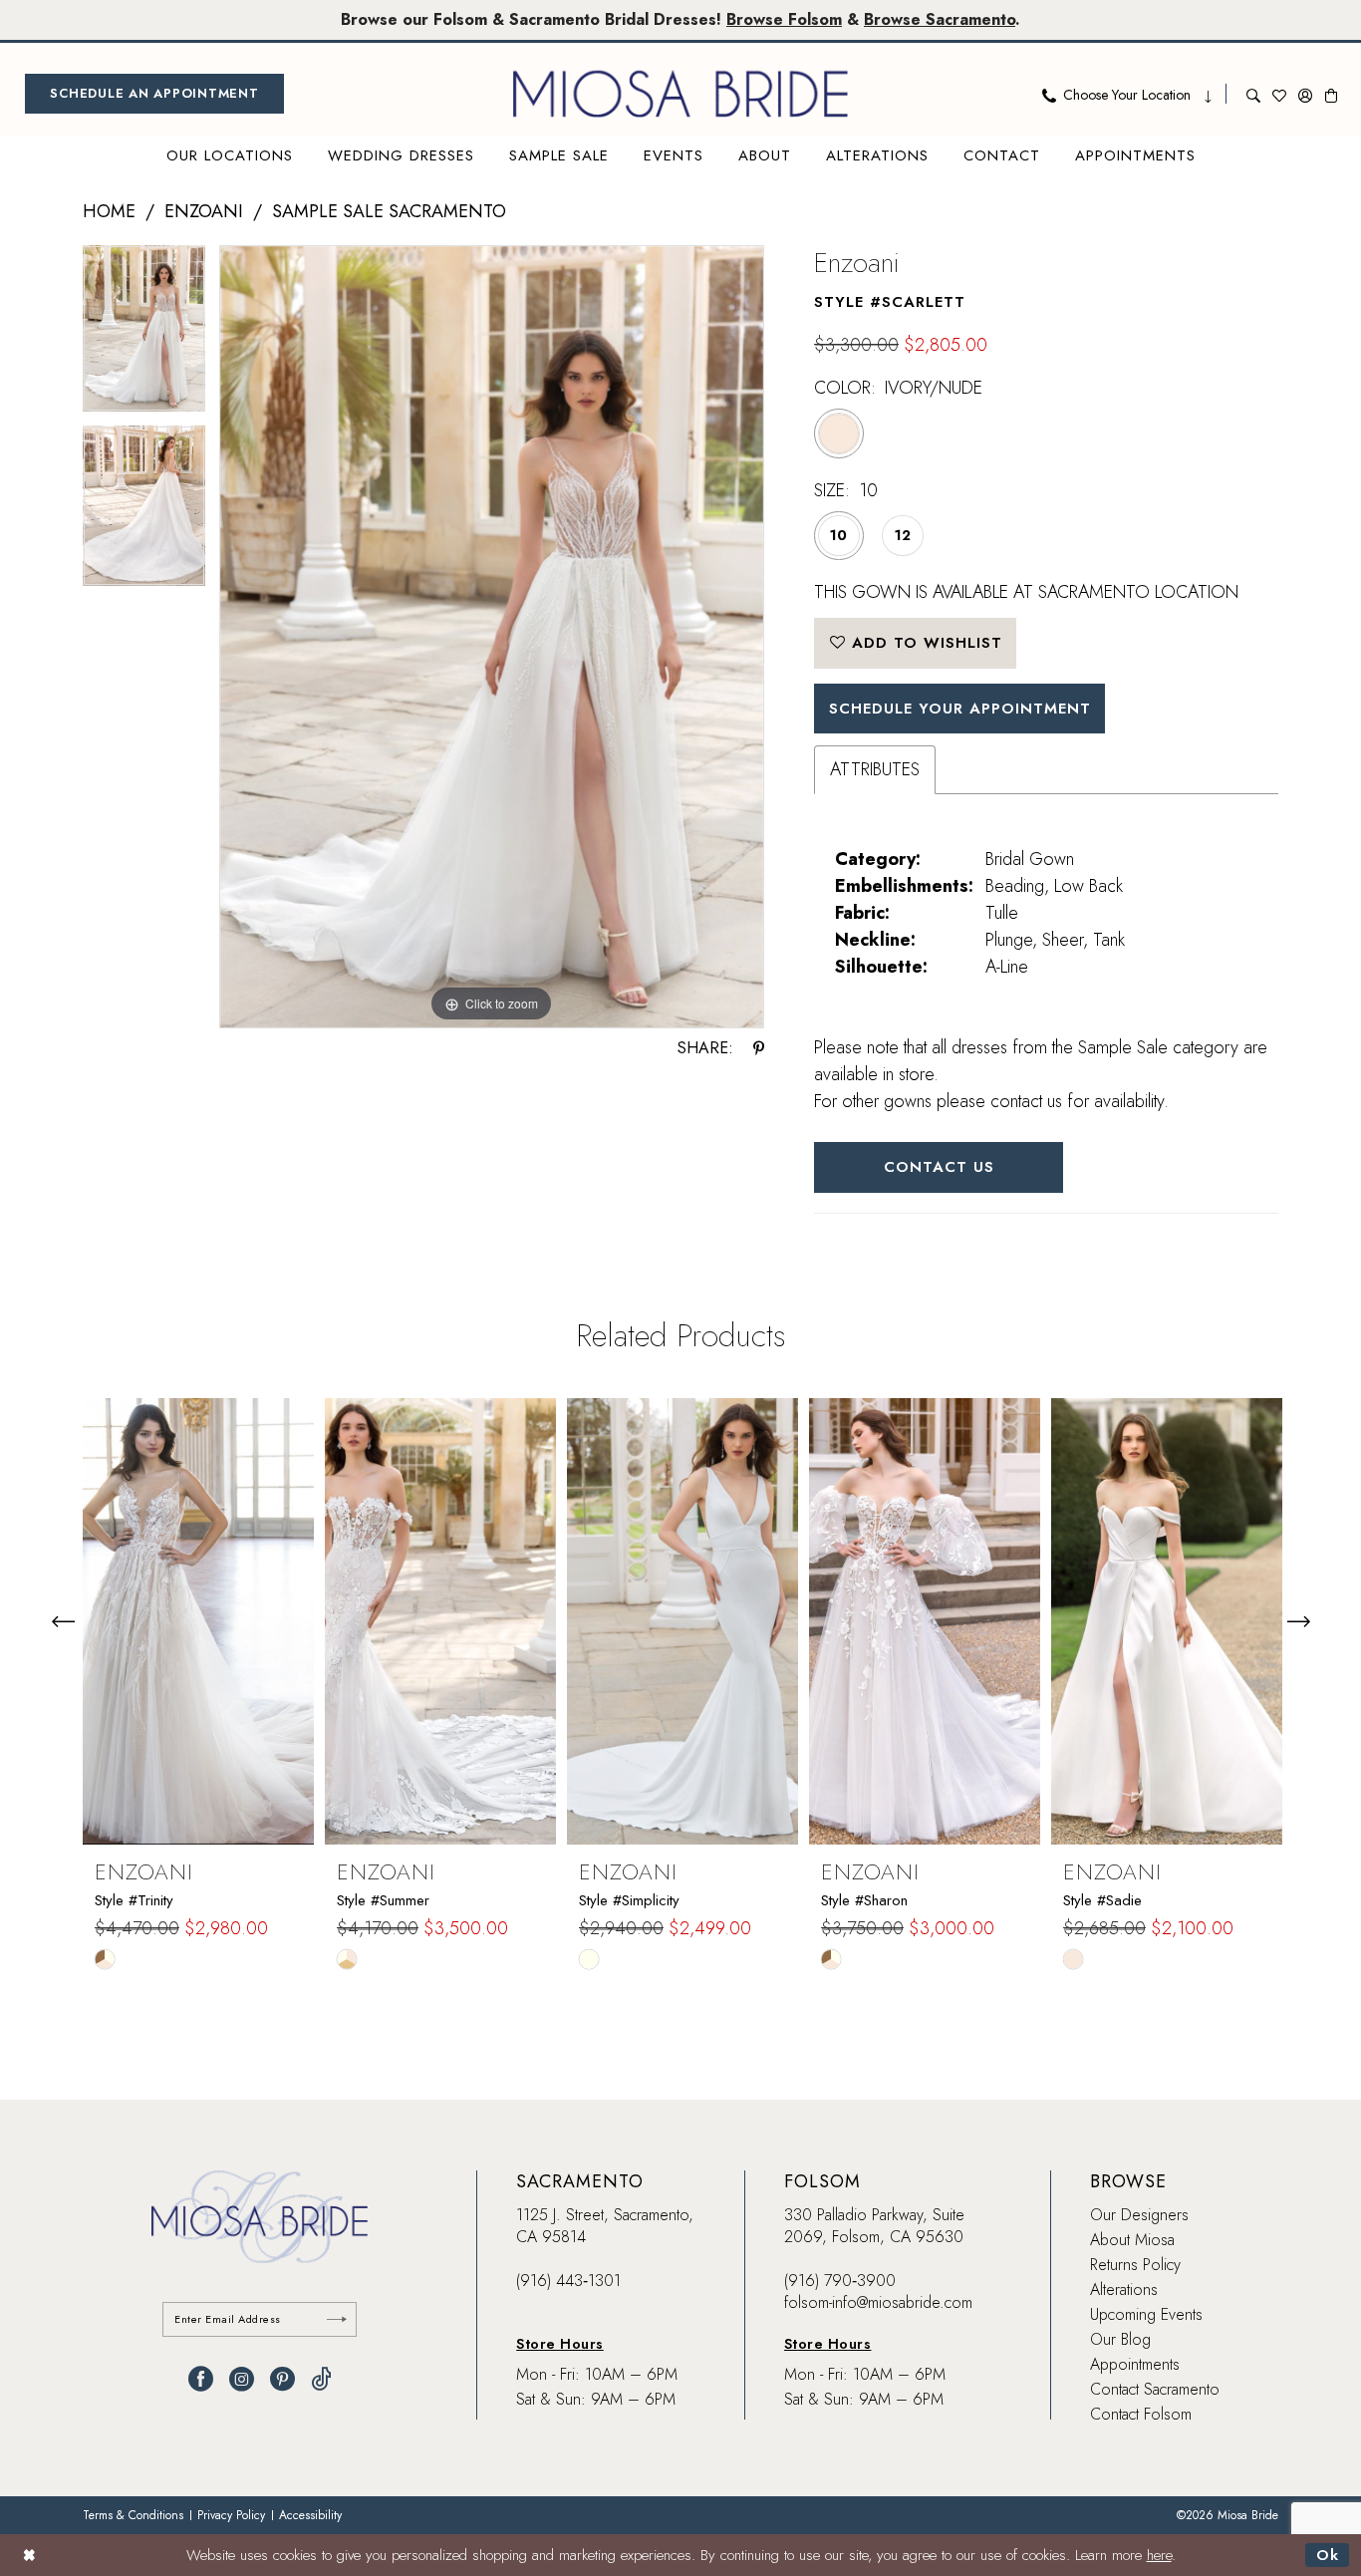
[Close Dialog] (29, 2555)
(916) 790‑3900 (840, 2281)
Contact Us (939, 1167)
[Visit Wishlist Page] (1279, 94)
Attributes (875, 769)
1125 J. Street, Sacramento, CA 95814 (605, 2226)
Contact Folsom (1141, 2414)
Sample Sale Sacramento (389, 211)
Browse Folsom (784, 19)
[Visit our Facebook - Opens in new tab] (201, 2379)
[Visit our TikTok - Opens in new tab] (321, 2379)
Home (109, 211)
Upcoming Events (1146, 2314)
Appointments (1135, 2364)
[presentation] (198, 1621)
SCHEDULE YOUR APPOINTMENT (960, 709)
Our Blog (1120, 2339)
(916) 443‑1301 (568, 2281)
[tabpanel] (144, 335)
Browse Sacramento (940, 19)
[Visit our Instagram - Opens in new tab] (242, 2379)
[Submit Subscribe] (337, 2319)
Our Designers (1139, 2215)
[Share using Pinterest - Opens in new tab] (759, 1048)
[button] (1305, 94)
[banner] (680, 94)
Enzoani (204, 211)
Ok (1328, 2555)
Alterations (1124, 2290)
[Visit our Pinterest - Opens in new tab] (282, 2379)
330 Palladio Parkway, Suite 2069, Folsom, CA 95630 (874, 2226)
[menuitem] (154, 94)
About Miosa (1132, 2240)
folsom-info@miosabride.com (878, 2302)
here (1159, 2555)
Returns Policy (1135, 2265)
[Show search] (1253, 94)
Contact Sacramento (1155, 2389)
